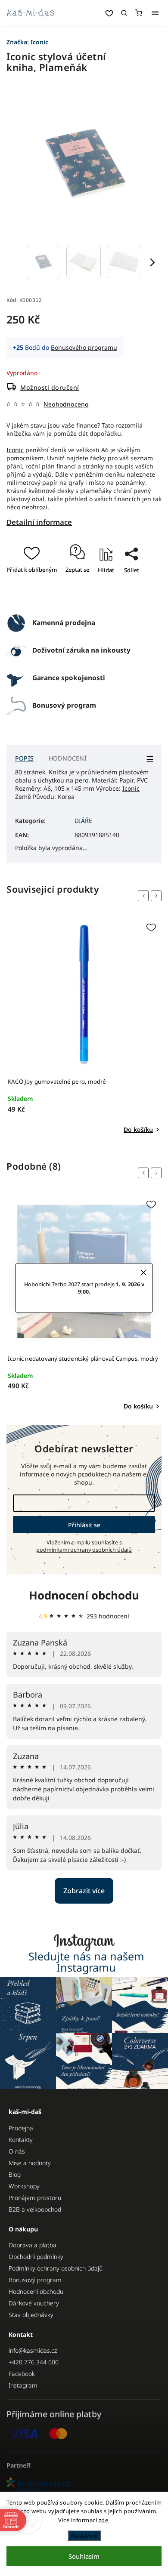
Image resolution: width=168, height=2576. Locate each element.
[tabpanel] (84, 1026)
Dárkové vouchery (34, 2303)
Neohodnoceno (66, 404)
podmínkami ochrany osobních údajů (84, 1550)
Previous (145, 896)
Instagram (23, 2385)
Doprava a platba (33, 2245)
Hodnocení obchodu (84, 1595)
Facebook (22, 2374)
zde (104, 2520)
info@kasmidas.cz (33, 2350)
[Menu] (155, 13)
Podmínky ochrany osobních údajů (56, 2268)
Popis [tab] (24, 758)
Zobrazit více (84, 1891)
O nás (17, 2151)
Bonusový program (35, 2280)
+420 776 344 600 (34, 2362)
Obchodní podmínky (36, 2257)
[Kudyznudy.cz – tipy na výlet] (84, 2485)
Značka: (27, 42)
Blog (15, 2174)
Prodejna (21, 2128)
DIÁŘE (83, 821)
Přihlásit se (84, 1525)
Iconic (15, 450)
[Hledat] (124, 13)
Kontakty (21, 2140)
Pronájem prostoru (35, 2198)
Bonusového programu (84, 347)
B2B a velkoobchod (35, 2209)
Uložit (86, 595)
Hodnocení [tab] (68, 758)
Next (158, 896)
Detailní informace (39, 522)
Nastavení (84, 2536)
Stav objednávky (31, 2315)
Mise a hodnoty (30, 2163)
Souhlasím (84, 2556)
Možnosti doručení (50, 387)
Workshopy (24, 2186)
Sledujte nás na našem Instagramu (86, 1962)
